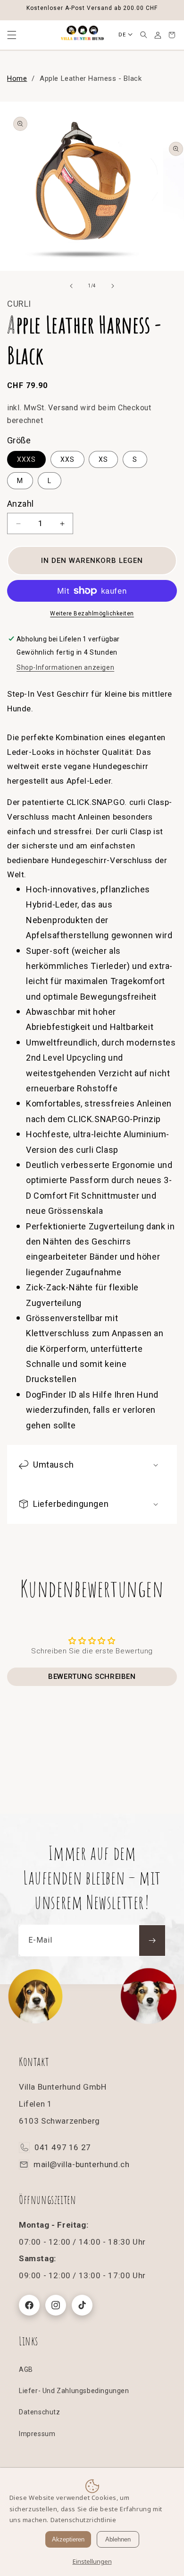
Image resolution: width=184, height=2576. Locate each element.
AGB (26, 2369)
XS (103, 459)
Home (17, 78)
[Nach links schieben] (71, 286)
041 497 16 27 (63, 2147)
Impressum (37, 2434)
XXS (67, 459)
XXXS (26, 459)
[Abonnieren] (152, 1941)
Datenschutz (40, 2412)
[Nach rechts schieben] (113, 286)
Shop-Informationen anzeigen (65, 667)
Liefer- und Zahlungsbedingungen (74, 2391)
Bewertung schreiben (92, 1677)
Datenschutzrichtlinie (84, 2520)
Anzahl (20, 504)
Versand (63, 408)
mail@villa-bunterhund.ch (81, 2164)
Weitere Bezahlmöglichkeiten (92, 614)
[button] (143, 35)
